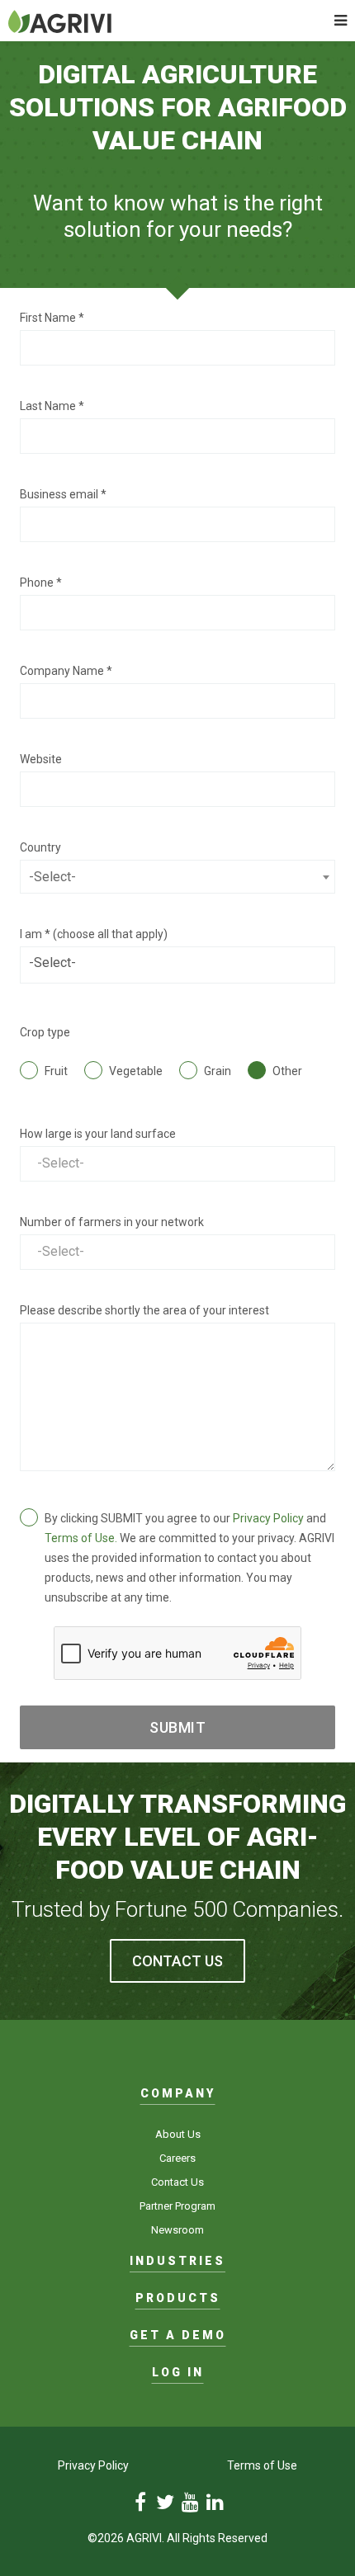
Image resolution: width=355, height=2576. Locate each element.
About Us (178, 2134)
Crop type (45, 1032)
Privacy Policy (268, 1518)
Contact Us (177, 2182)
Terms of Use (262, 2465)
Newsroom (177, 2230)
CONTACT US (177, 1961)
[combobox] (177, 877)
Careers (177, 2158)
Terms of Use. (81, 1538)
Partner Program (177, 2206)
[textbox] (177, 877)
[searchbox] (177, 963)
